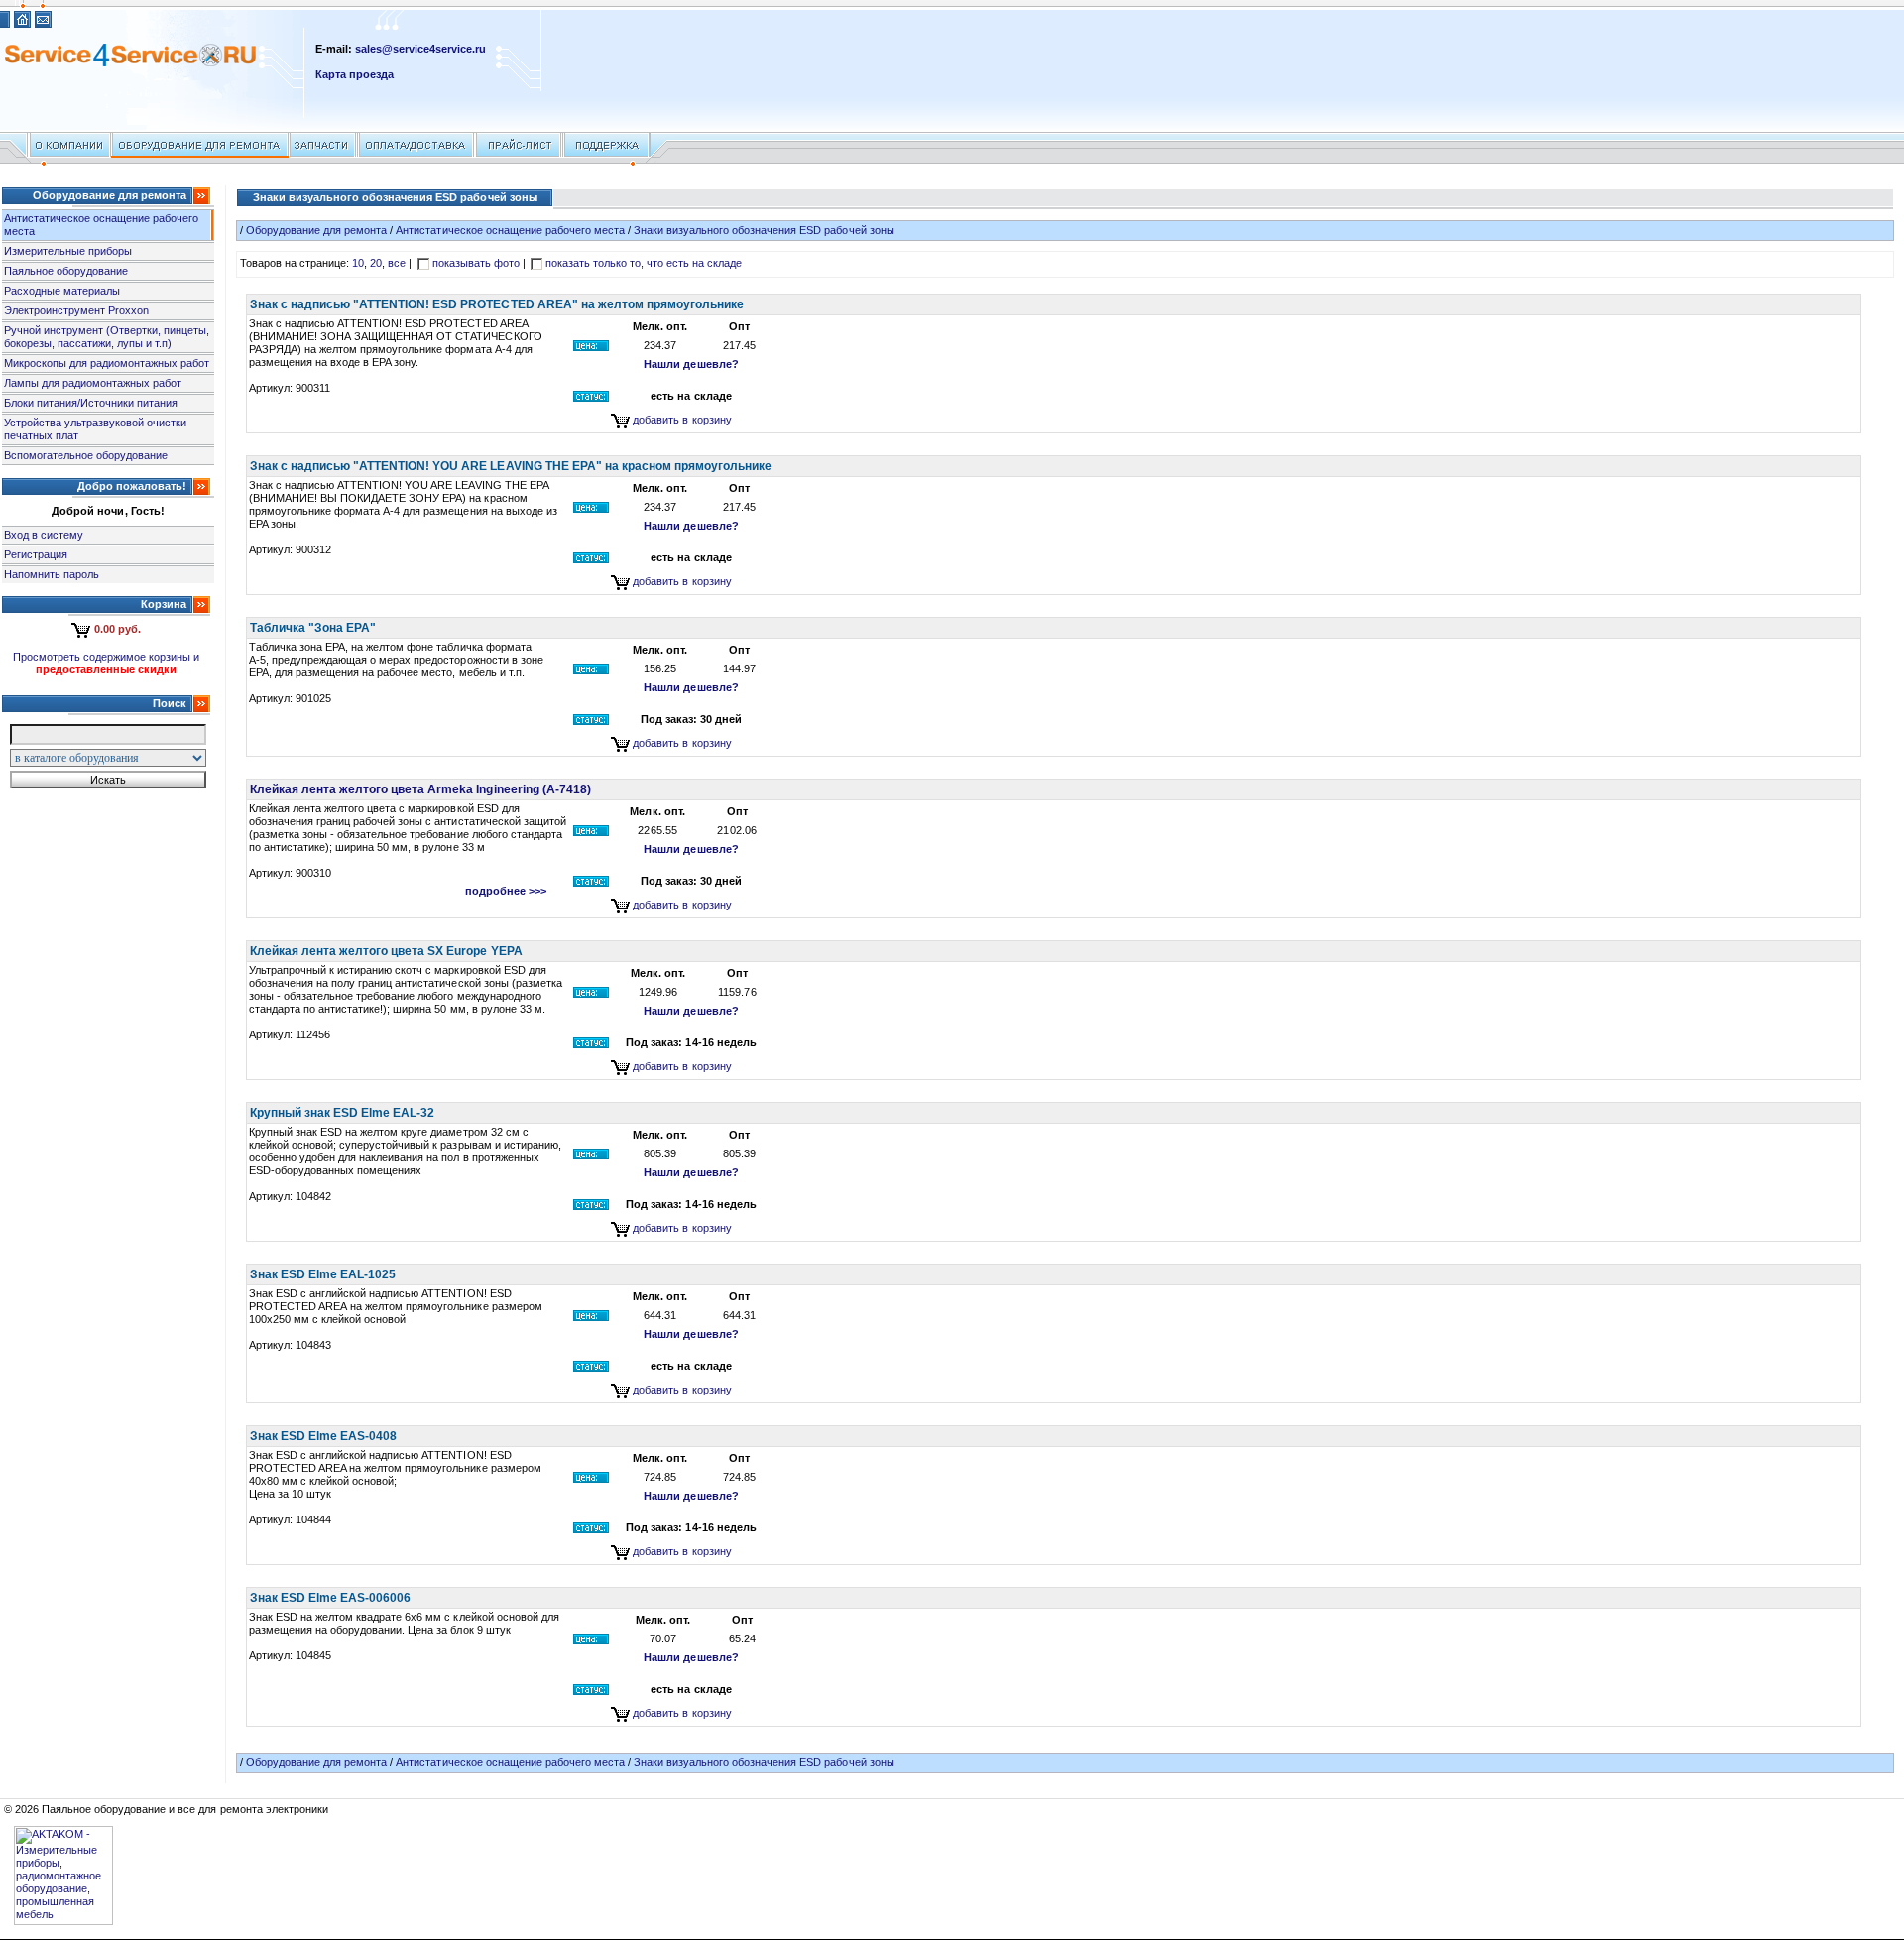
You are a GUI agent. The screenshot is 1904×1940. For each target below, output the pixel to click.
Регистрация (36, 554)
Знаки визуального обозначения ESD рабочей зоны (764, 230)
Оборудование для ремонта (316, 230)
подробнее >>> (506, 891)
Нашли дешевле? (691, 364)
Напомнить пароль (52, 574)
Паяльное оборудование (66, 271)
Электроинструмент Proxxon (76, 310)
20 (376, 263)
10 (358, 263)
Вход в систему (44, 535)
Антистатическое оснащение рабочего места (510, 230)
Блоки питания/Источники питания (91, 403)
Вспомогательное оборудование (86, 455)
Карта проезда (355, 74)
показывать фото (476, 263)
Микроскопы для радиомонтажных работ (107, 363)
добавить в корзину (682, 420)
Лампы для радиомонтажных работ (93, 383)
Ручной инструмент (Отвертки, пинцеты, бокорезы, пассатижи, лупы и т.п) (107, 337)
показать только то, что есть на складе (644, 263)
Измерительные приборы (68, 251)
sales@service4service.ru (420, 49)
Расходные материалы (62, 291)
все (397, 263)
